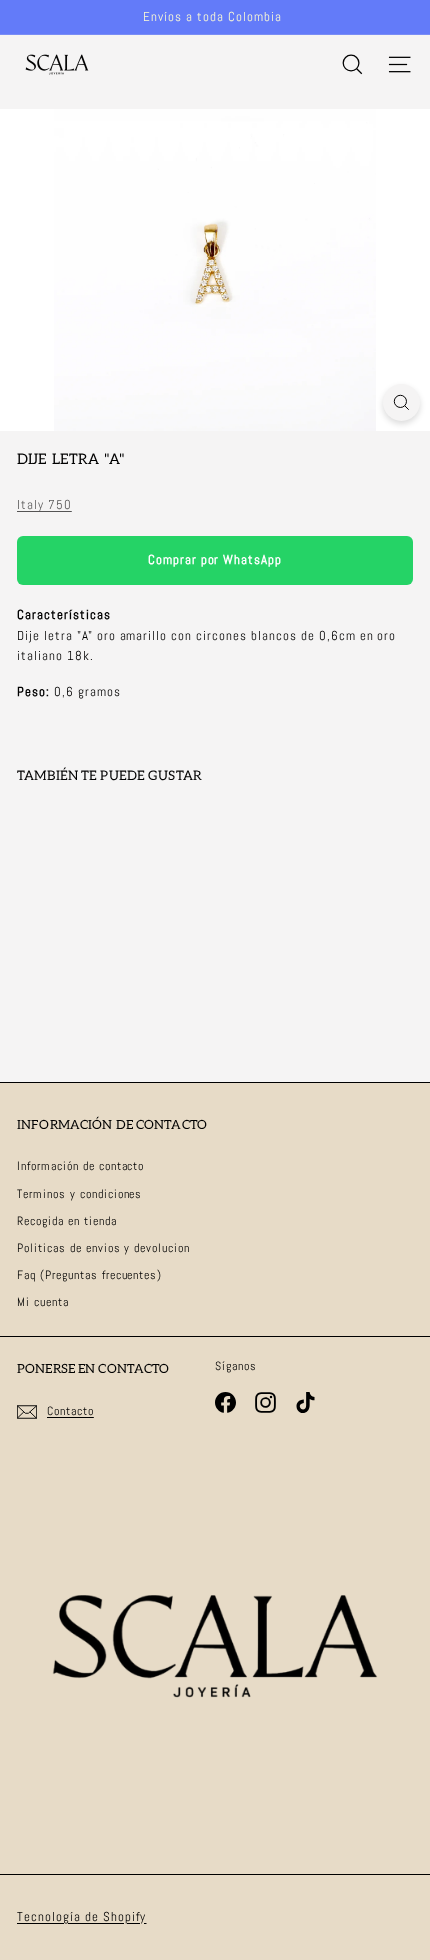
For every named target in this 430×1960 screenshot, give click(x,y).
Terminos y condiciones (79, 1194)
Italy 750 (44, 504)
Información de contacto (80, 1166)
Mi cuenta (43, 1302)
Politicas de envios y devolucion (103, 1248)
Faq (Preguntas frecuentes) (89, 1275)
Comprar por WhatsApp (215, 559)
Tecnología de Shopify (81, 1916)
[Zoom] (401, 402)
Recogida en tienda (67, 1221)
